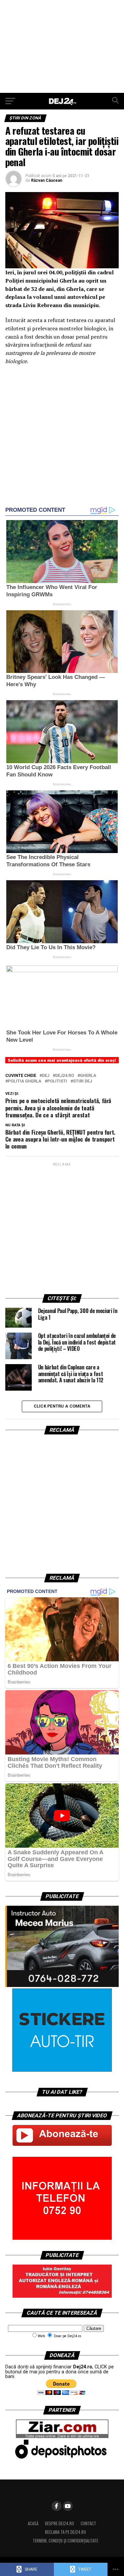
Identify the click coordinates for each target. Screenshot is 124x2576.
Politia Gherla (25, 1081)
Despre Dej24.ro (60, 2523)
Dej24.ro (65, 1076)
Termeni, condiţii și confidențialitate (65, 2541)
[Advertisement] (62, 46)
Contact (88, 2523)
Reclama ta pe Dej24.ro (65, 2532)
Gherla (88, 1076)
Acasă (33, 2523)
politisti (57, 1081)
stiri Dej (83, 1081)
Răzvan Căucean (47, 180)
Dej (46, 1076)
